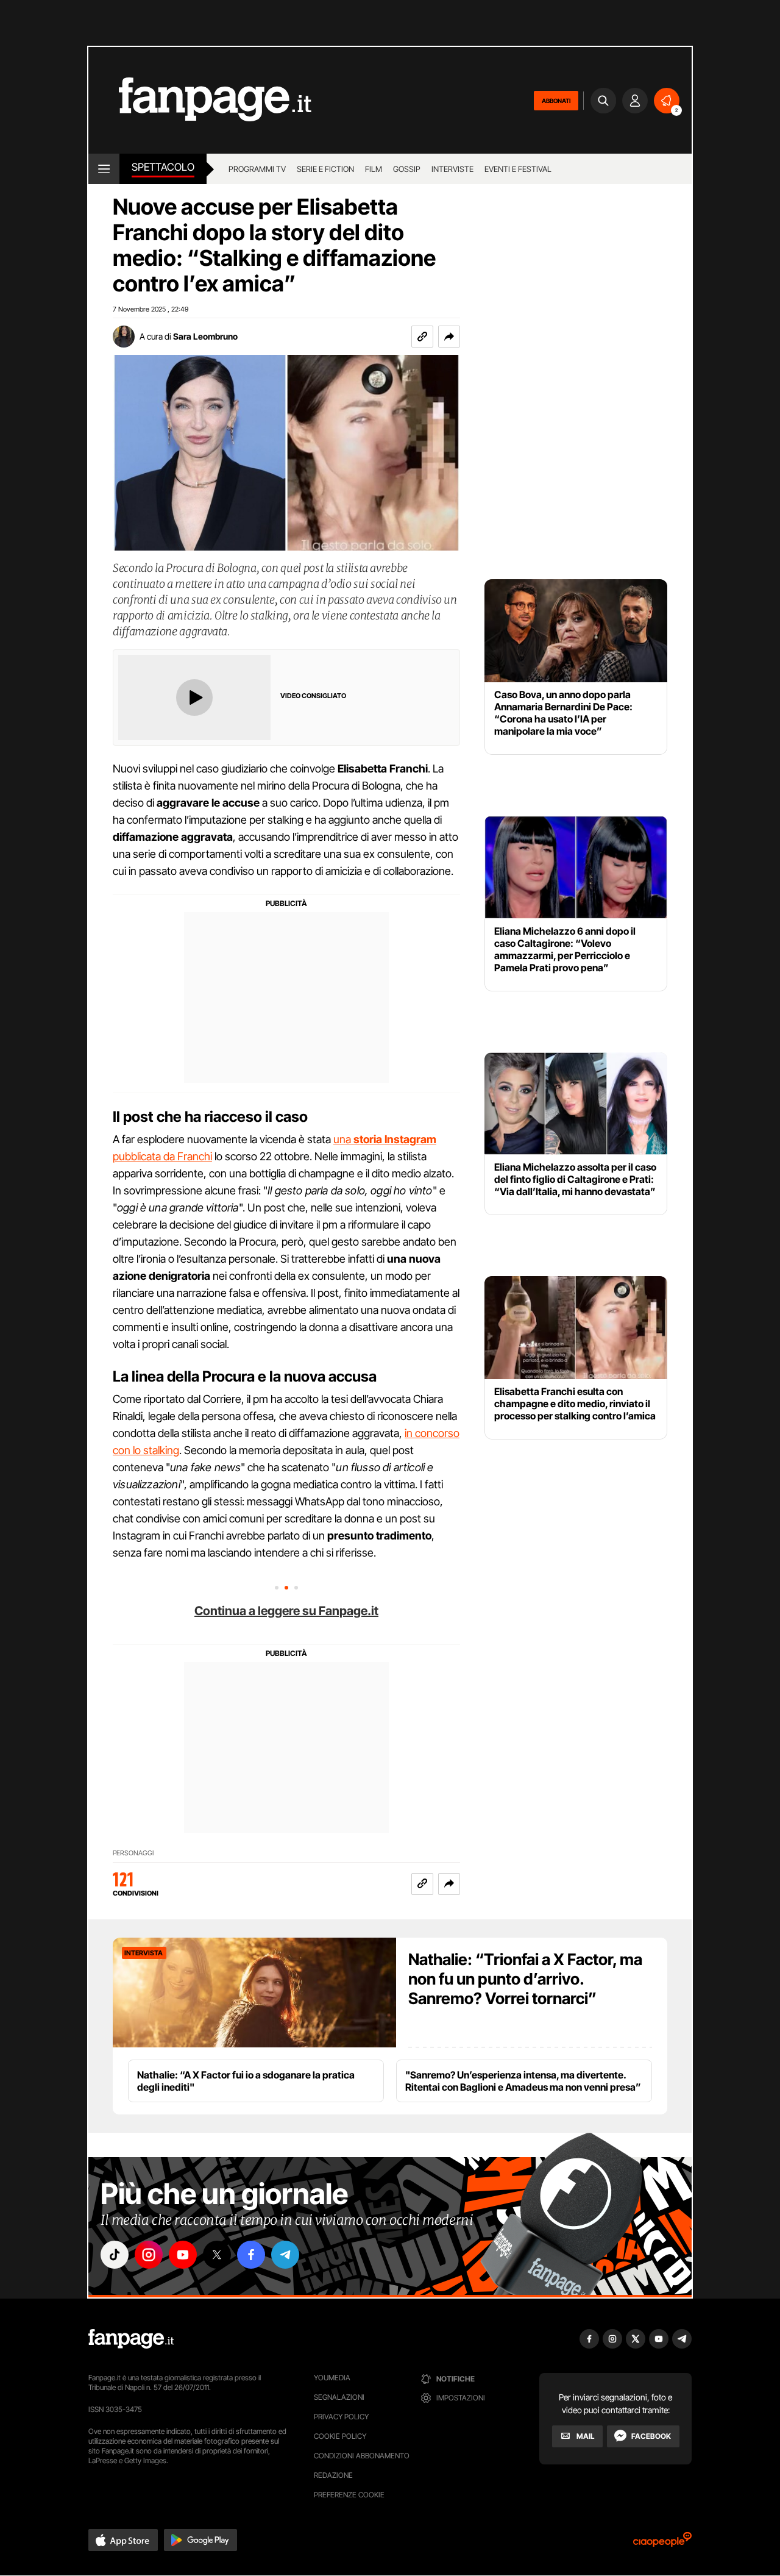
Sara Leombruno (205, 336)
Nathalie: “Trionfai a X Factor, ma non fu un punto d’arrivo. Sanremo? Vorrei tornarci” (525, 1979)
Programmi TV (257, 169)
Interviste (452, 169)
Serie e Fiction (325, 169)
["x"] (217, 2255)
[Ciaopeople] (662, 2543)
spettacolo (163, 167)
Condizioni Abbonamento (362, 2456)
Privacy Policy (341, 2417)
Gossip (407, 169)
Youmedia (332, 2378)
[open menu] (104, 169)
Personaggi (133, 1853)
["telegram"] (285, 2255)
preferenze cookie (349, 2495)
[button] (449, 337)
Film (374, 169)
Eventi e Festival (518, 169)
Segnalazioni (339, 2397)
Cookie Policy (340, 2436)
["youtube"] (183, 2255)
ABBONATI (556, 101)
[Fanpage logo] (200, 100)
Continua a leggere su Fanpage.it (286, 1611)
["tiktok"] (115, 2255)
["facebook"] (251, 2255)
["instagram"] (149, 2255)
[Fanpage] (131, 2339)
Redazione (333, 2475)
